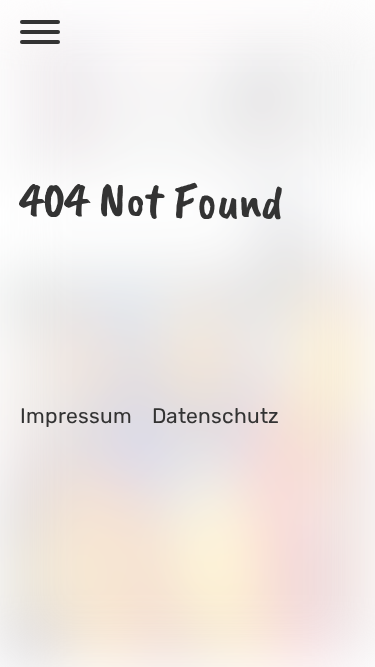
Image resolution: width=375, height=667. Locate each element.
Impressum (76, 415)
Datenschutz (215, 415)
